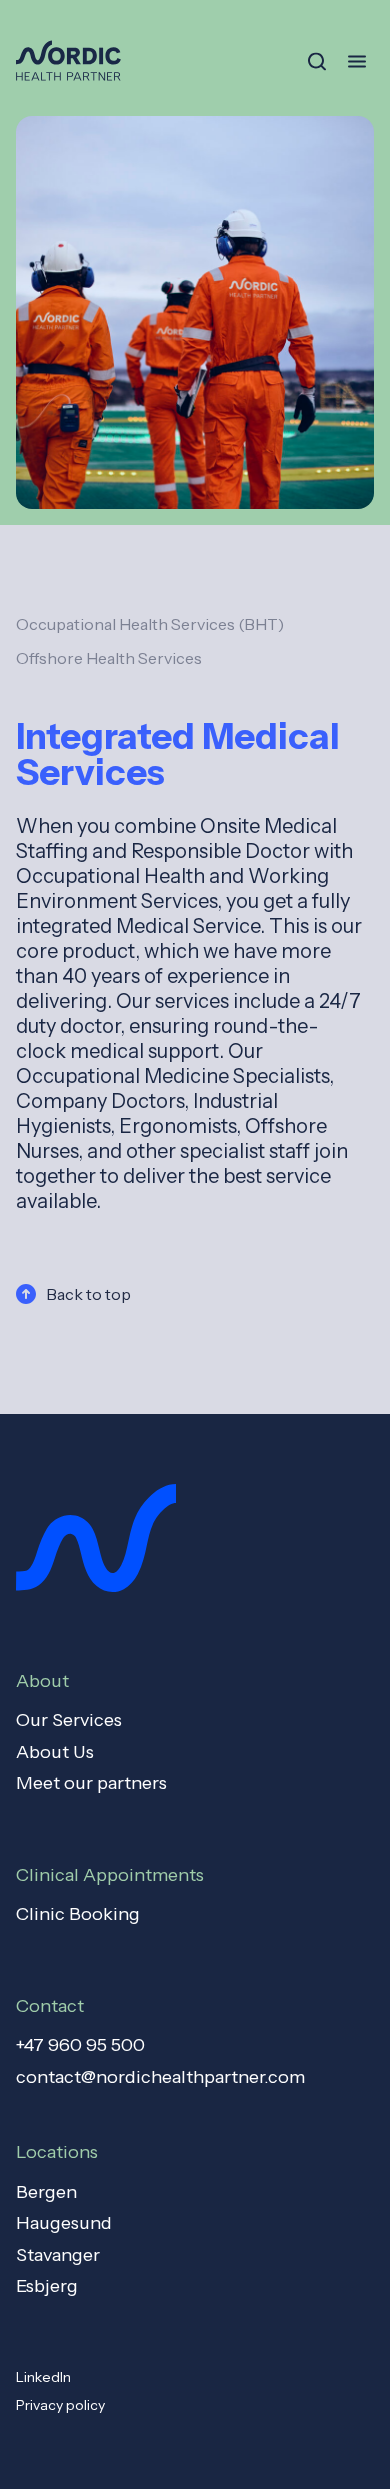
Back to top (88, 1294)
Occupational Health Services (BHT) (150, 624)
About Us (55, 1752)
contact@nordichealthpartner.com (160, 2077)
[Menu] (357, 61)
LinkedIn (43, 2377)
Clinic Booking (78, 1914)
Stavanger (58, 2255)
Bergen (46, 2192)
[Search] (317, 63)
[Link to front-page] (68, 60)
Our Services (69, 1720)
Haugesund (64, 2223)
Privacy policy (60, 2405)
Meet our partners (91, 1783)
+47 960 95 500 (80, 2045)
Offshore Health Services (109, 658)
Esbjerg (47, 2286)
